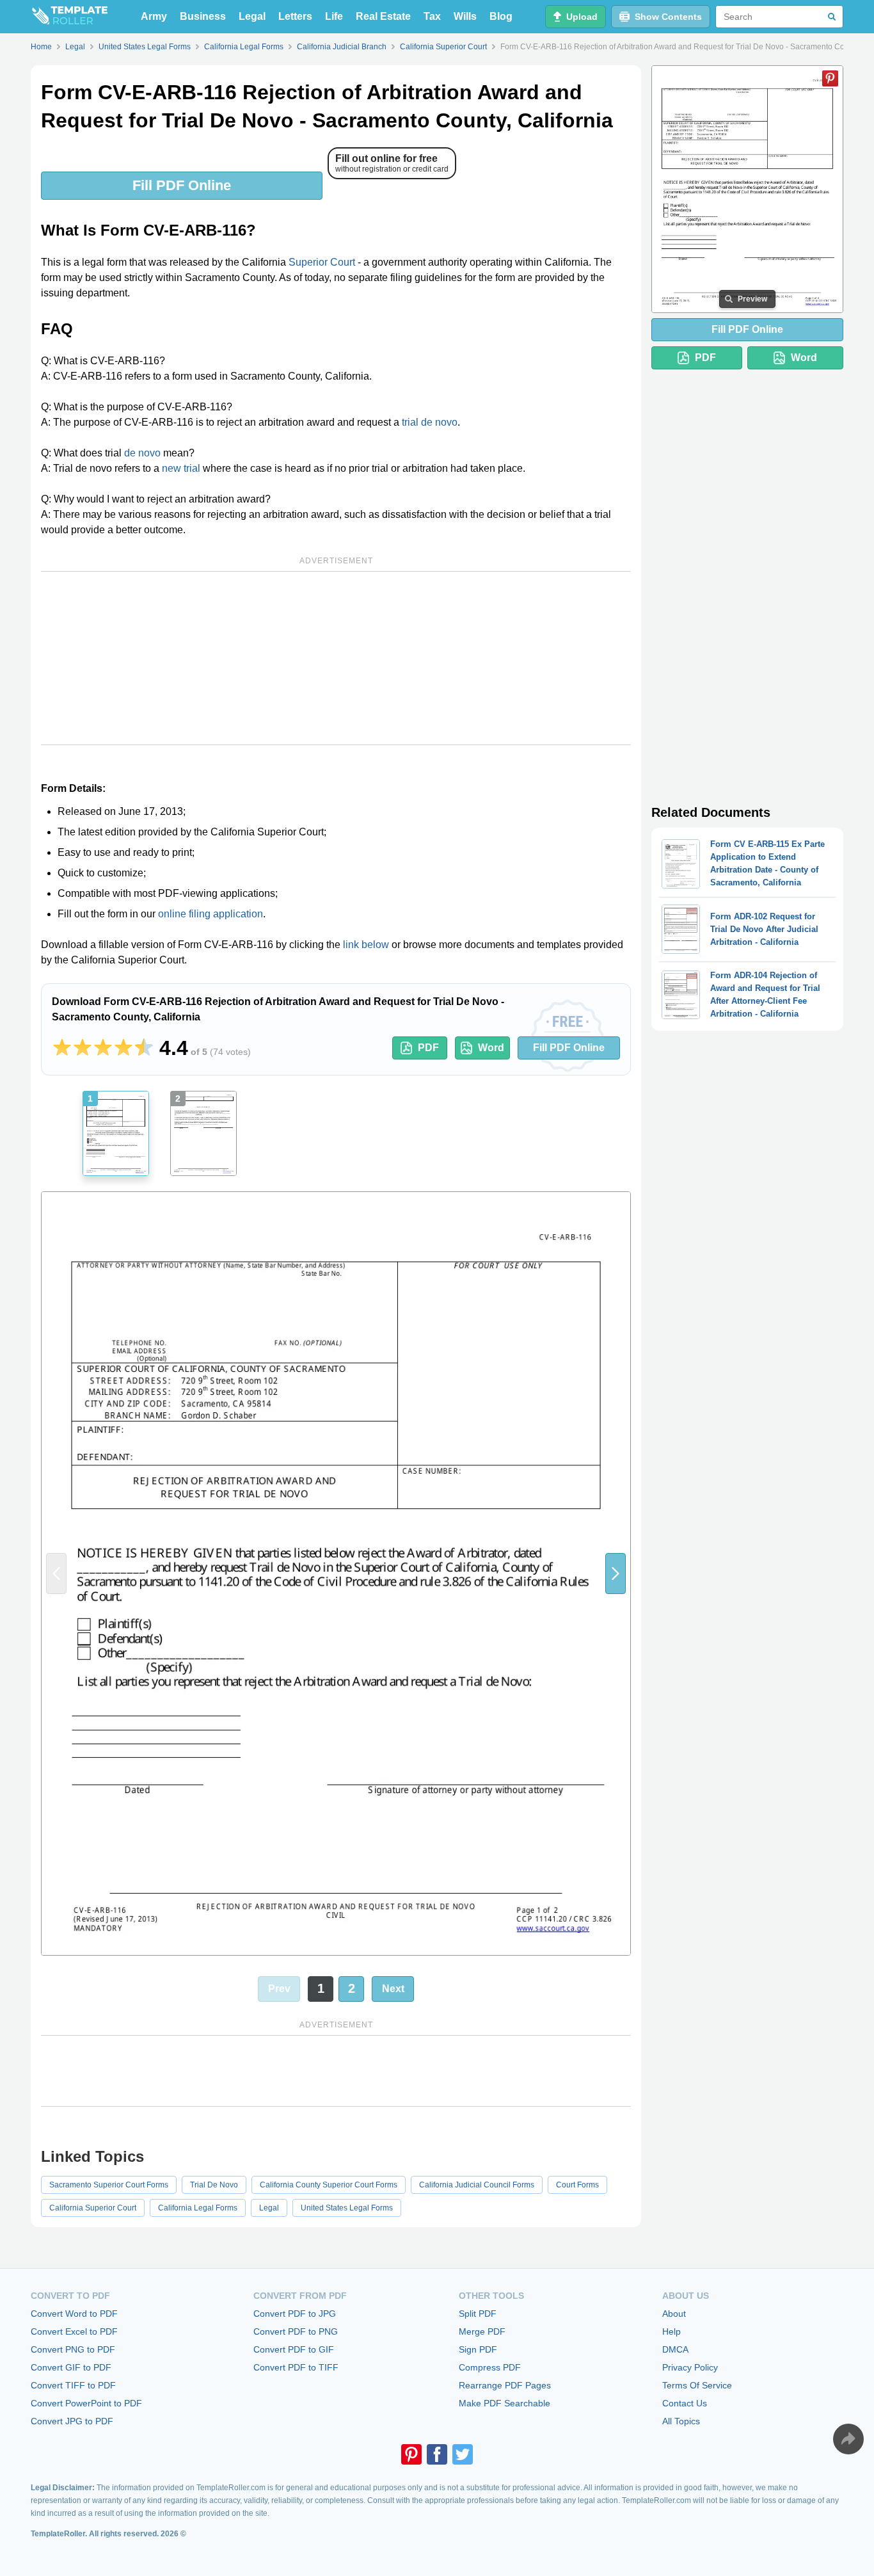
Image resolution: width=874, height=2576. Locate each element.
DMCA (675, 2349)
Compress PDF (490, 2367)
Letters (295, 16)
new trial (181, 468)
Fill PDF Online (182, 185)
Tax (432, 16)
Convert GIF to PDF (71, 2367)
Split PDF (478, 2314)
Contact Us (685, 2403)
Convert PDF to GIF (294, 2349)
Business (203, 16)
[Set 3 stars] (103, 1048)
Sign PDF (478, 2349)
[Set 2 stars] (83, 1048)
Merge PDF (482, 2331)
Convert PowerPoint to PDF (86, 2403)
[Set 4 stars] (123, 1048)
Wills (465, 16)
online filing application (211, 914)
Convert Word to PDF (74, 2314)
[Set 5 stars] (144, 1048)
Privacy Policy (690, 2367)
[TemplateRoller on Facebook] (437, 2454)
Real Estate (383, 16)
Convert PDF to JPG (295, 2314)
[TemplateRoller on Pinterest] (411, 2454)
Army (154, 16)
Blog (501, 16)
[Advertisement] (336, 658)
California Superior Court (93, 2208)
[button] (616, 1573)
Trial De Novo (214, 2185)
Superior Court (322, 262)
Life (334, 16)
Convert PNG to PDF (73, 2349)
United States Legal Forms (347, 2208)
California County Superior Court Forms (329, 2185)
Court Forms (577, 2185)
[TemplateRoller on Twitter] (463, 2454)
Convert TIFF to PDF (73, 2385)
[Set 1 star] (62, 1048)
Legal (252, 16)
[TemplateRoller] (69, 17)
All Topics (681, 2421)
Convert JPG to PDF (72, 2421)
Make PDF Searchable (505, 2403)
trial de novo (430, 422)
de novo (142, 453)
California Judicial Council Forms (477, 2185)
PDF (428, 1048)
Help (671, 2331)
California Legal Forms (198, 2208)
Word (491, 1048)
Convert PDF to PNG (296, 2331)
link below (366, 945)
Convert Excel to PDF (74, 2331)
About (674, 2314)
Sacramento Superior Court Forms (109, 2185)
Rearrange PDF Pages (505, 2385)
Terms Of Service (697, 2385)
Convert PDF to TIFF (296, 2367)
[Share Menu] (848, 2439)
